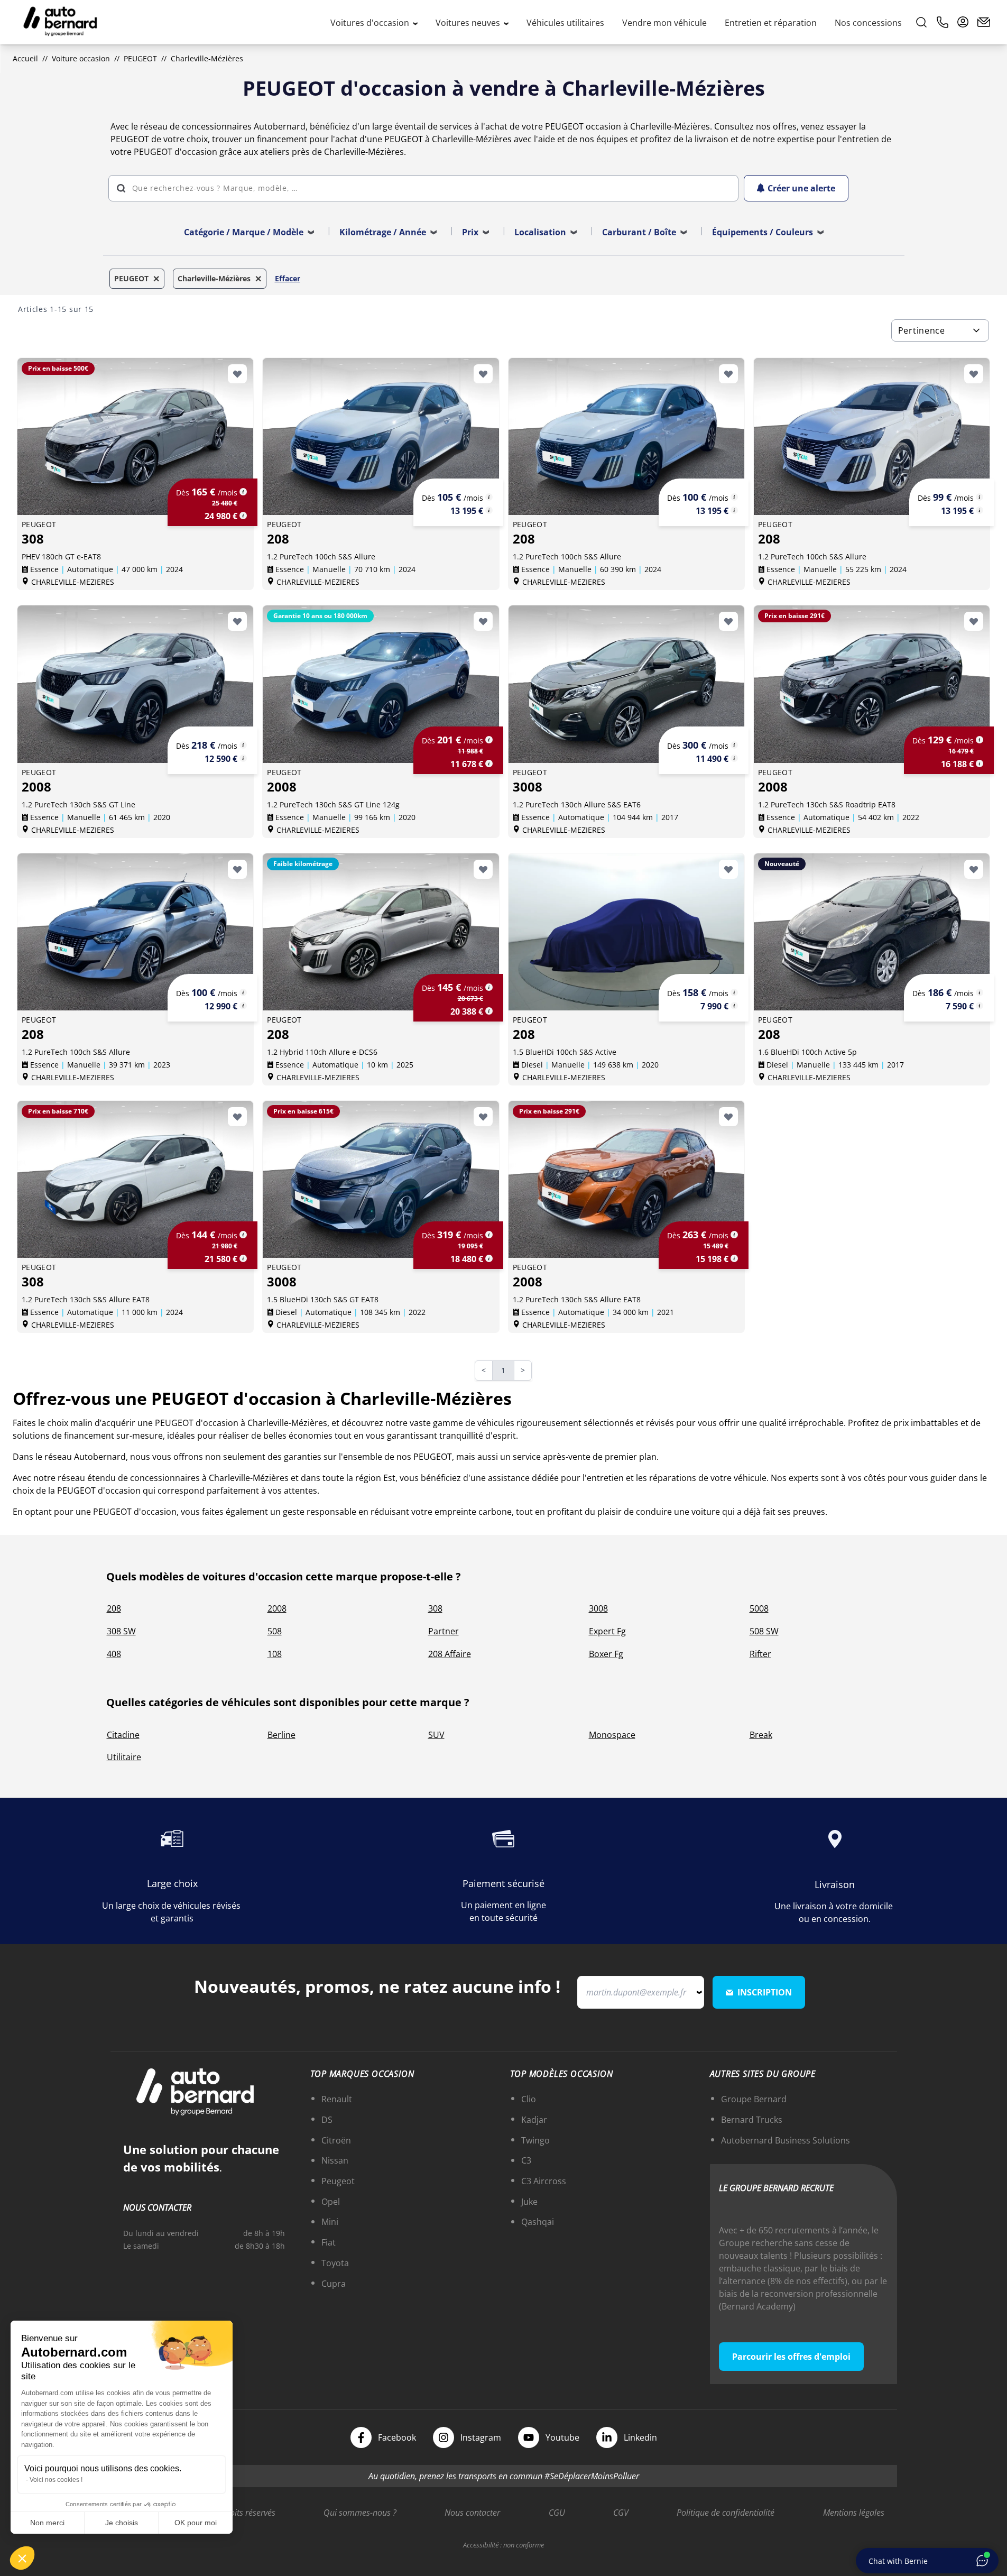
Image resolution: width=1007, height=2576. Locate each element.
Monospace (612, 1735)
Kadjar (534, 2120)
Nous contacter (472, 2513)
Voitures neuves (469, 23)
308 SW (121, 1631)
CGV (621, 2513)
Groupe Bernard (754, 2099)
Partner (444, 1631)
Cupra (334, 2284)
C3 (526, 2160)
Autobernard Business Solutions (786, 2140)
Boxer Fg (606, 1654)
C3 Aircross (544, 2181)
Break (761, 1735)
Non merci (47, 2523)
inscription (765, 1992)
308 (435, 1608)
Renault (337, 2099)
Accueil (25, 58)
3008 (598, 1608)
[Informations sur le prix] (243, 516)
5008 (759, 1608)
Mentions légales (854, 2513)
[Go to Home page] (60, 22)
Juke (529, 2202)
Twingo (535, 2140)
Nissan (335, 2160)
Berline (281, 1735)
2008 (277, 1608)
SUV (436, 1735)
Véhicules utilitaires (565, 23)
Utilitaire (124, 1757)
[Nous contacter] (984, 22)
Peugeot (338, 2181)
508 (275, 1631)
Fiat (329, 2242)
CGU (557, 2513)
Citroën (336, 2140)
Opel (331, 2202)
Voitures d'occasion (371, 23)
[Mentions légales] (243, 492)
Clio (529, 2099)
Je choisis (122, 2523)
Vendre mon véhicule (664, 23)
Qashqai (538, 2222)
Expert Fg (607, 1631)
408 (114, 1654)
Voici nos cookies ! (56, 2480)
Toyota (335, 2263)
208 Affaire (450, 1654)
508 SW (764, 1631)
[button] (22, 2558)
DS (327, 2120)
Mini (330, 2222)
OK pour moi (196, 2523)
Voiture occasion (81, 58)
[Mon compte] (963, 22)
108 (275, 1654)
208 (114, 1608)
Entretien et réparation (771, 23)
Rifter (760, 1654)
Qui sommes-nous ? (360, 2513)
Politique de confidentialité (726, 2513)
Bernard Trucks (752, 2120)
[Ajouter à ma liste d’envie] (237, 374)
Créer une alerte (801, 188)
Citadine (123, 1735)
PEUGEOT (140, 58)
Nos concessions (868, 23)
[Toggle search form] (921, 22)
